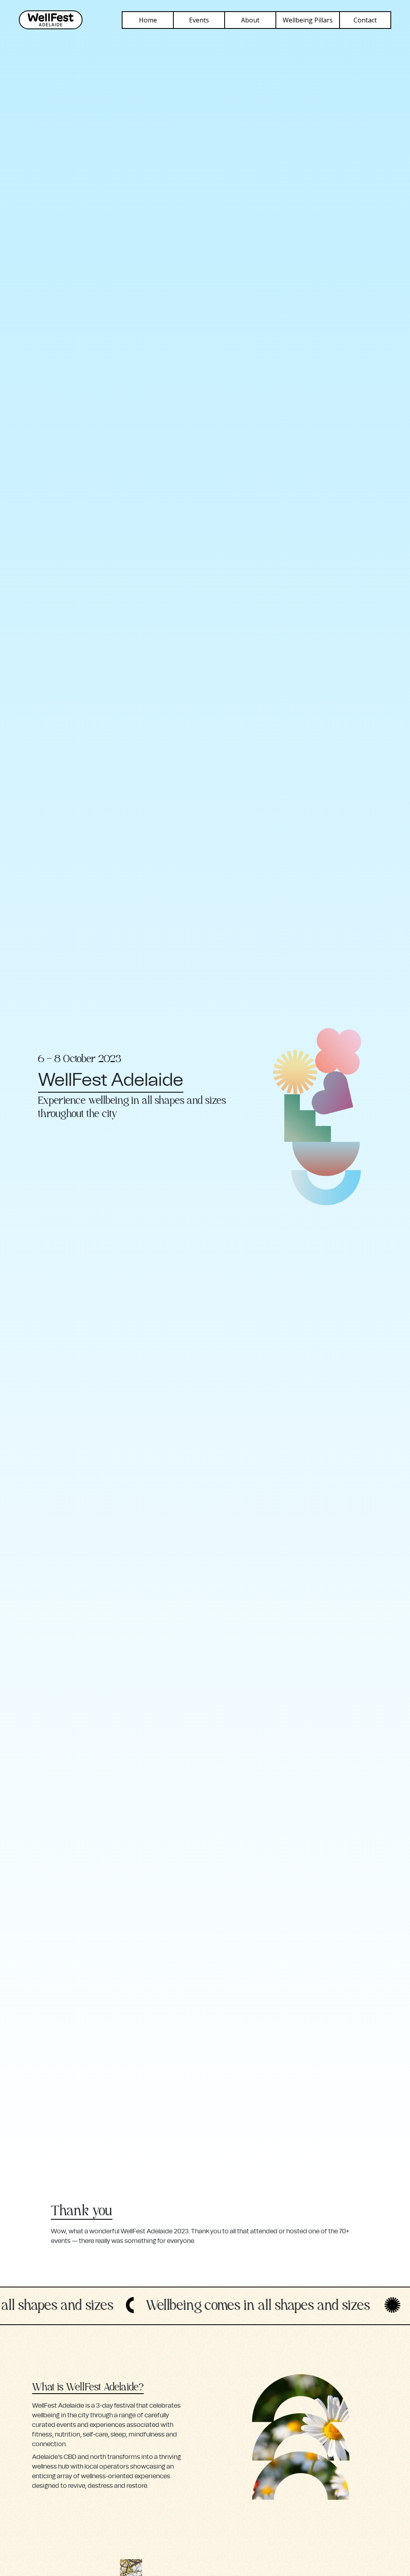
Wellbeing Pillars (308, 20)
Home (148, 20)
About (250, 20)
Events (199, 20)
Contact (365, 20)
